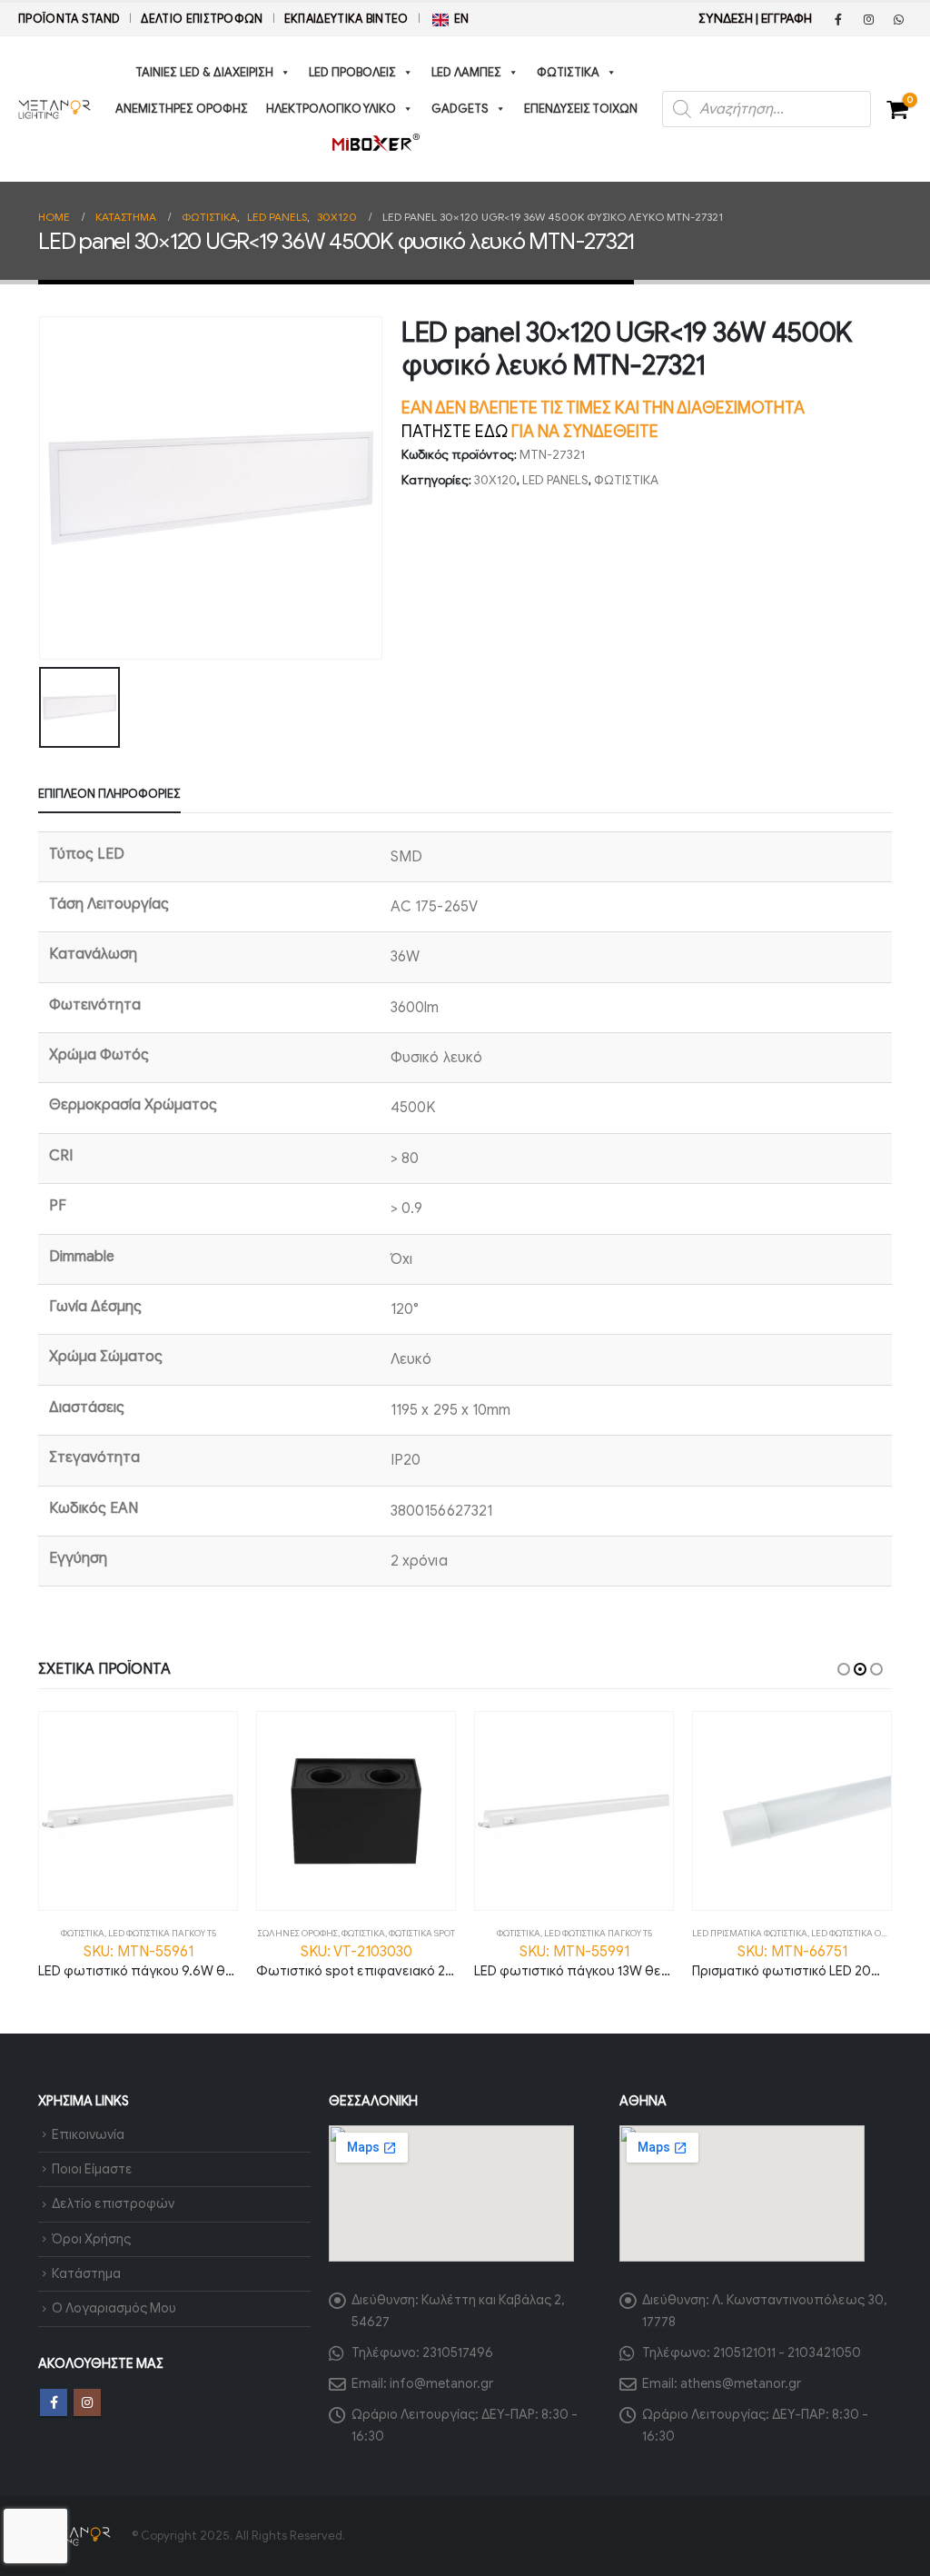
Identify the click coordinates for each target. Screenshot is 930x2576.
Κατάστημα (86, 2273)
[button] (844, 1669)
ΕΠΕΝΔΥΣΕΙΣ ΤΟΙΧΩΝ (581, 109)
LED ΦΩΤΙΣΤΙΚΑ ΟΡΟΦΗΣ (861, 1933)
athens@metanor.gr (741, 2383)
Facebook (54, 2402)
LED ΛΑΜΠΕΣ (466, 72)
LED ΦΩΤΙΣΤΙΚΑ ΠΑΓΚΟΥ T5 (162, 1933)
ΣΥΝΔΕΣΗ (726, 19)
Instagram (87, 2402)
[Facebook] (838, 19)
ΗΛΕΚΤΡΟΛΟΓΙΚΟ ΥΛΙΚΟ (331, 109)
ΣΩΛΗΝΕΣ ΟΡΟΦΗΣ (298, 1933)
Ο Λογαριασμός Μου (114, 2308)
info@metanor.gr (441, 2383)
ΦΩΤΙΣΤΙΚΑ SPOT (422, 1933)
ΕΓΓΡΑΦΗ (787, 19)
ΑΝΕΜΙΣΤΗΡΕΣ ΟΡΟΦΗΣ (182, 109)
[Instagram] (868, 19)
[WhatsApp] (898, 19)
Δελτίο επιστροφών (202, 19)
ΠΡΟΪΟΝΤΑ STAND (69, 19)
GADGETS (460, 109)
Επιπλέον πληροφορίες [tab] (109, 794)
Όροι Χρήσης (91, 2239)
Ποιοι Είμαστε (92, 2169)
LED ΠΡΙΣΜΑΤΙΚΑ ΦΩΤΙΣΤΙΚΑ (750, 1933)
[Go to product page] (138, 1811)
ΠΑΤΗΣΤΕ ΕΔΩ (455, 432)
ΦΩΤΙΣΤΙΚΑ (568, 72)
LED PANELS (555, 480)
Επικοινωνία (88, 2134)
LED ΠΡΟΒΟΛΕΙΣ (352, 72)
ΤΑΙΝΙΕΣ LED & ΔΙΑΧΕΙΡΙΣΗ (204, 72)
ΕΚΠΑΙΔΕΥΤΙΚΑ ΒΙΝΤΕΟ (346, 19)
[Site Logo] (54, 109)
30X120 (495, 480)
